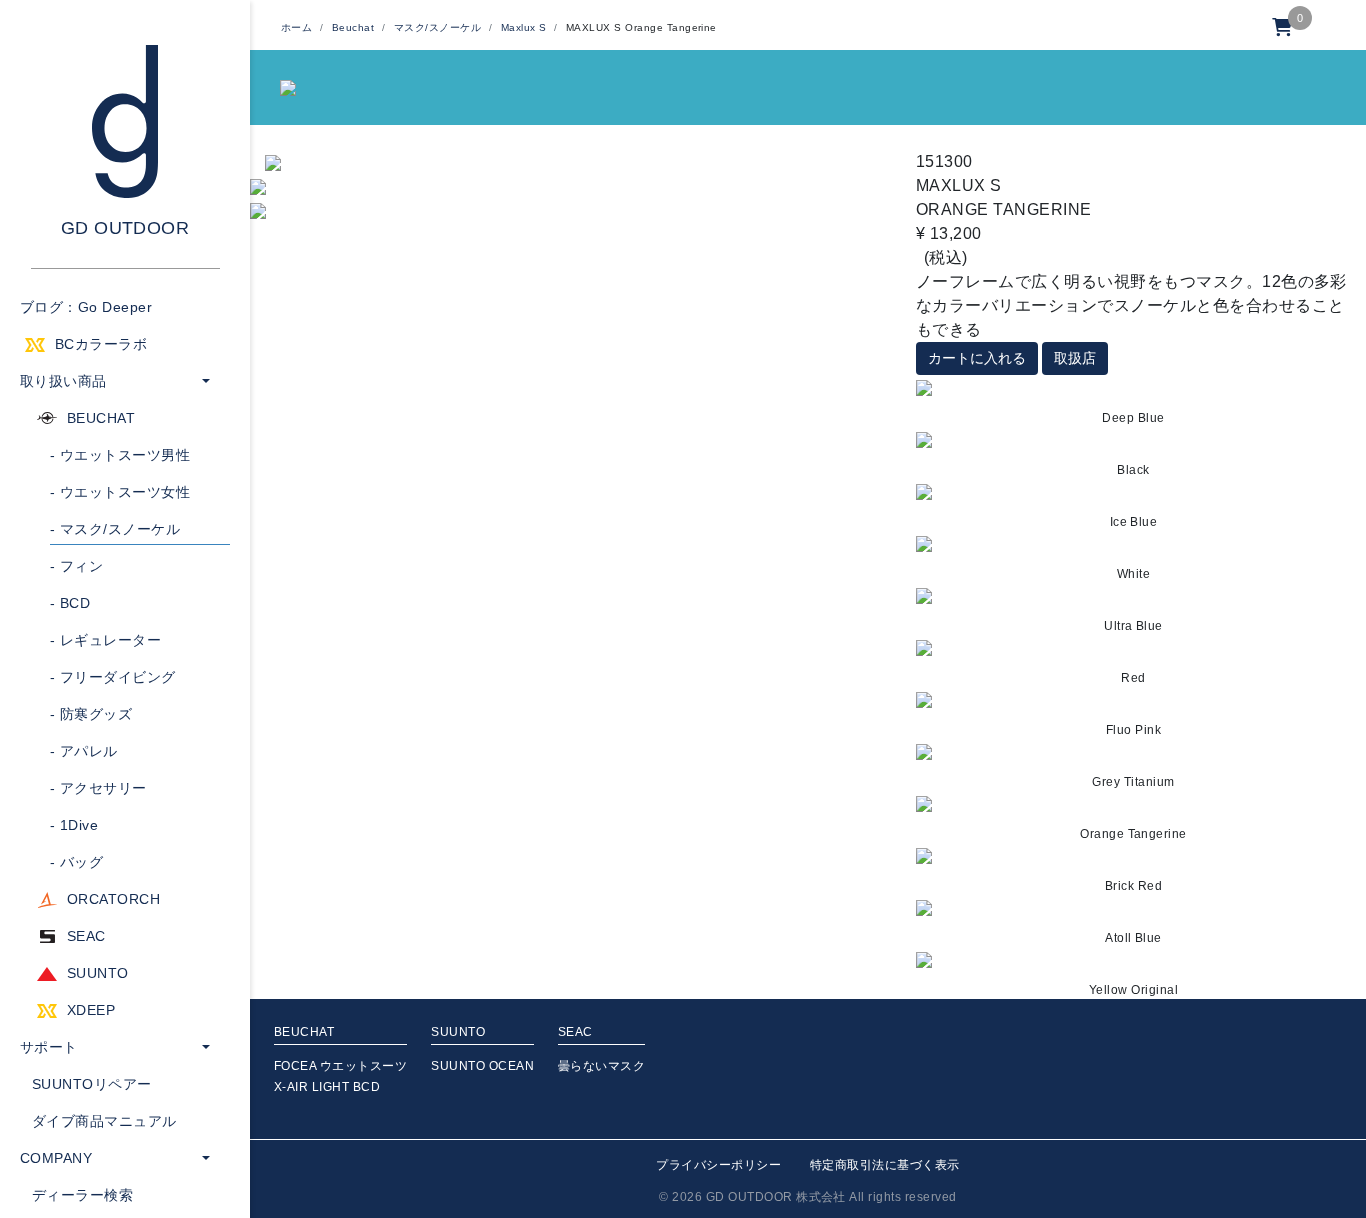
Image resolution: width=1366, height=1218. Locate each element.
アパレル (84, 751)
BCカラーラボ (101, 344)
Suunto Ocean (482, 1066)
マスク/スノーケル (115, 529)
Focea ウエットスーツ (340, 1066)
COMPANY (56, 1158)
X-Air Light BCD (327, 1087)
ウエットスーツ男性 (120, 455)
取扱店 (1075, 358)
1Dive (74, 825)
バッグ (76, 862)
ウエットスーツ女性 (120, 492)
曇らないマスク (601, 1066)
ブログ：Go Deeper (86, 307)
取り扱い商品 (63, 381)
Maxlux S (524, 27)
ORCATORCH (113, 899)
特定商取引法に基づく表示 (885, 1165)
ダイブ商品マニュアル (104, 1121)
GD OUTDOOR (125, 228)
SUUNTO (98, 973)
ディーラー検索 (82, 1195)
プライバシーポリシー (718, 1165)
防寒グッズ (91, 714)
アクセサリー (98, 788)
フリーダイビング (113, 677)
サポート (49, 1047)
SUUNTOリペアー (92, 1084)
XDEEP (91, 1010)
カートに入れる (977, 358)
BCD (70, 603)
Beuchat (353, 27)
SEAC (86, 936)
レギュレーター (105, 640)
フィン (76, 566)
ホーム (296, 27)
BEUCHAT (101, 418)
